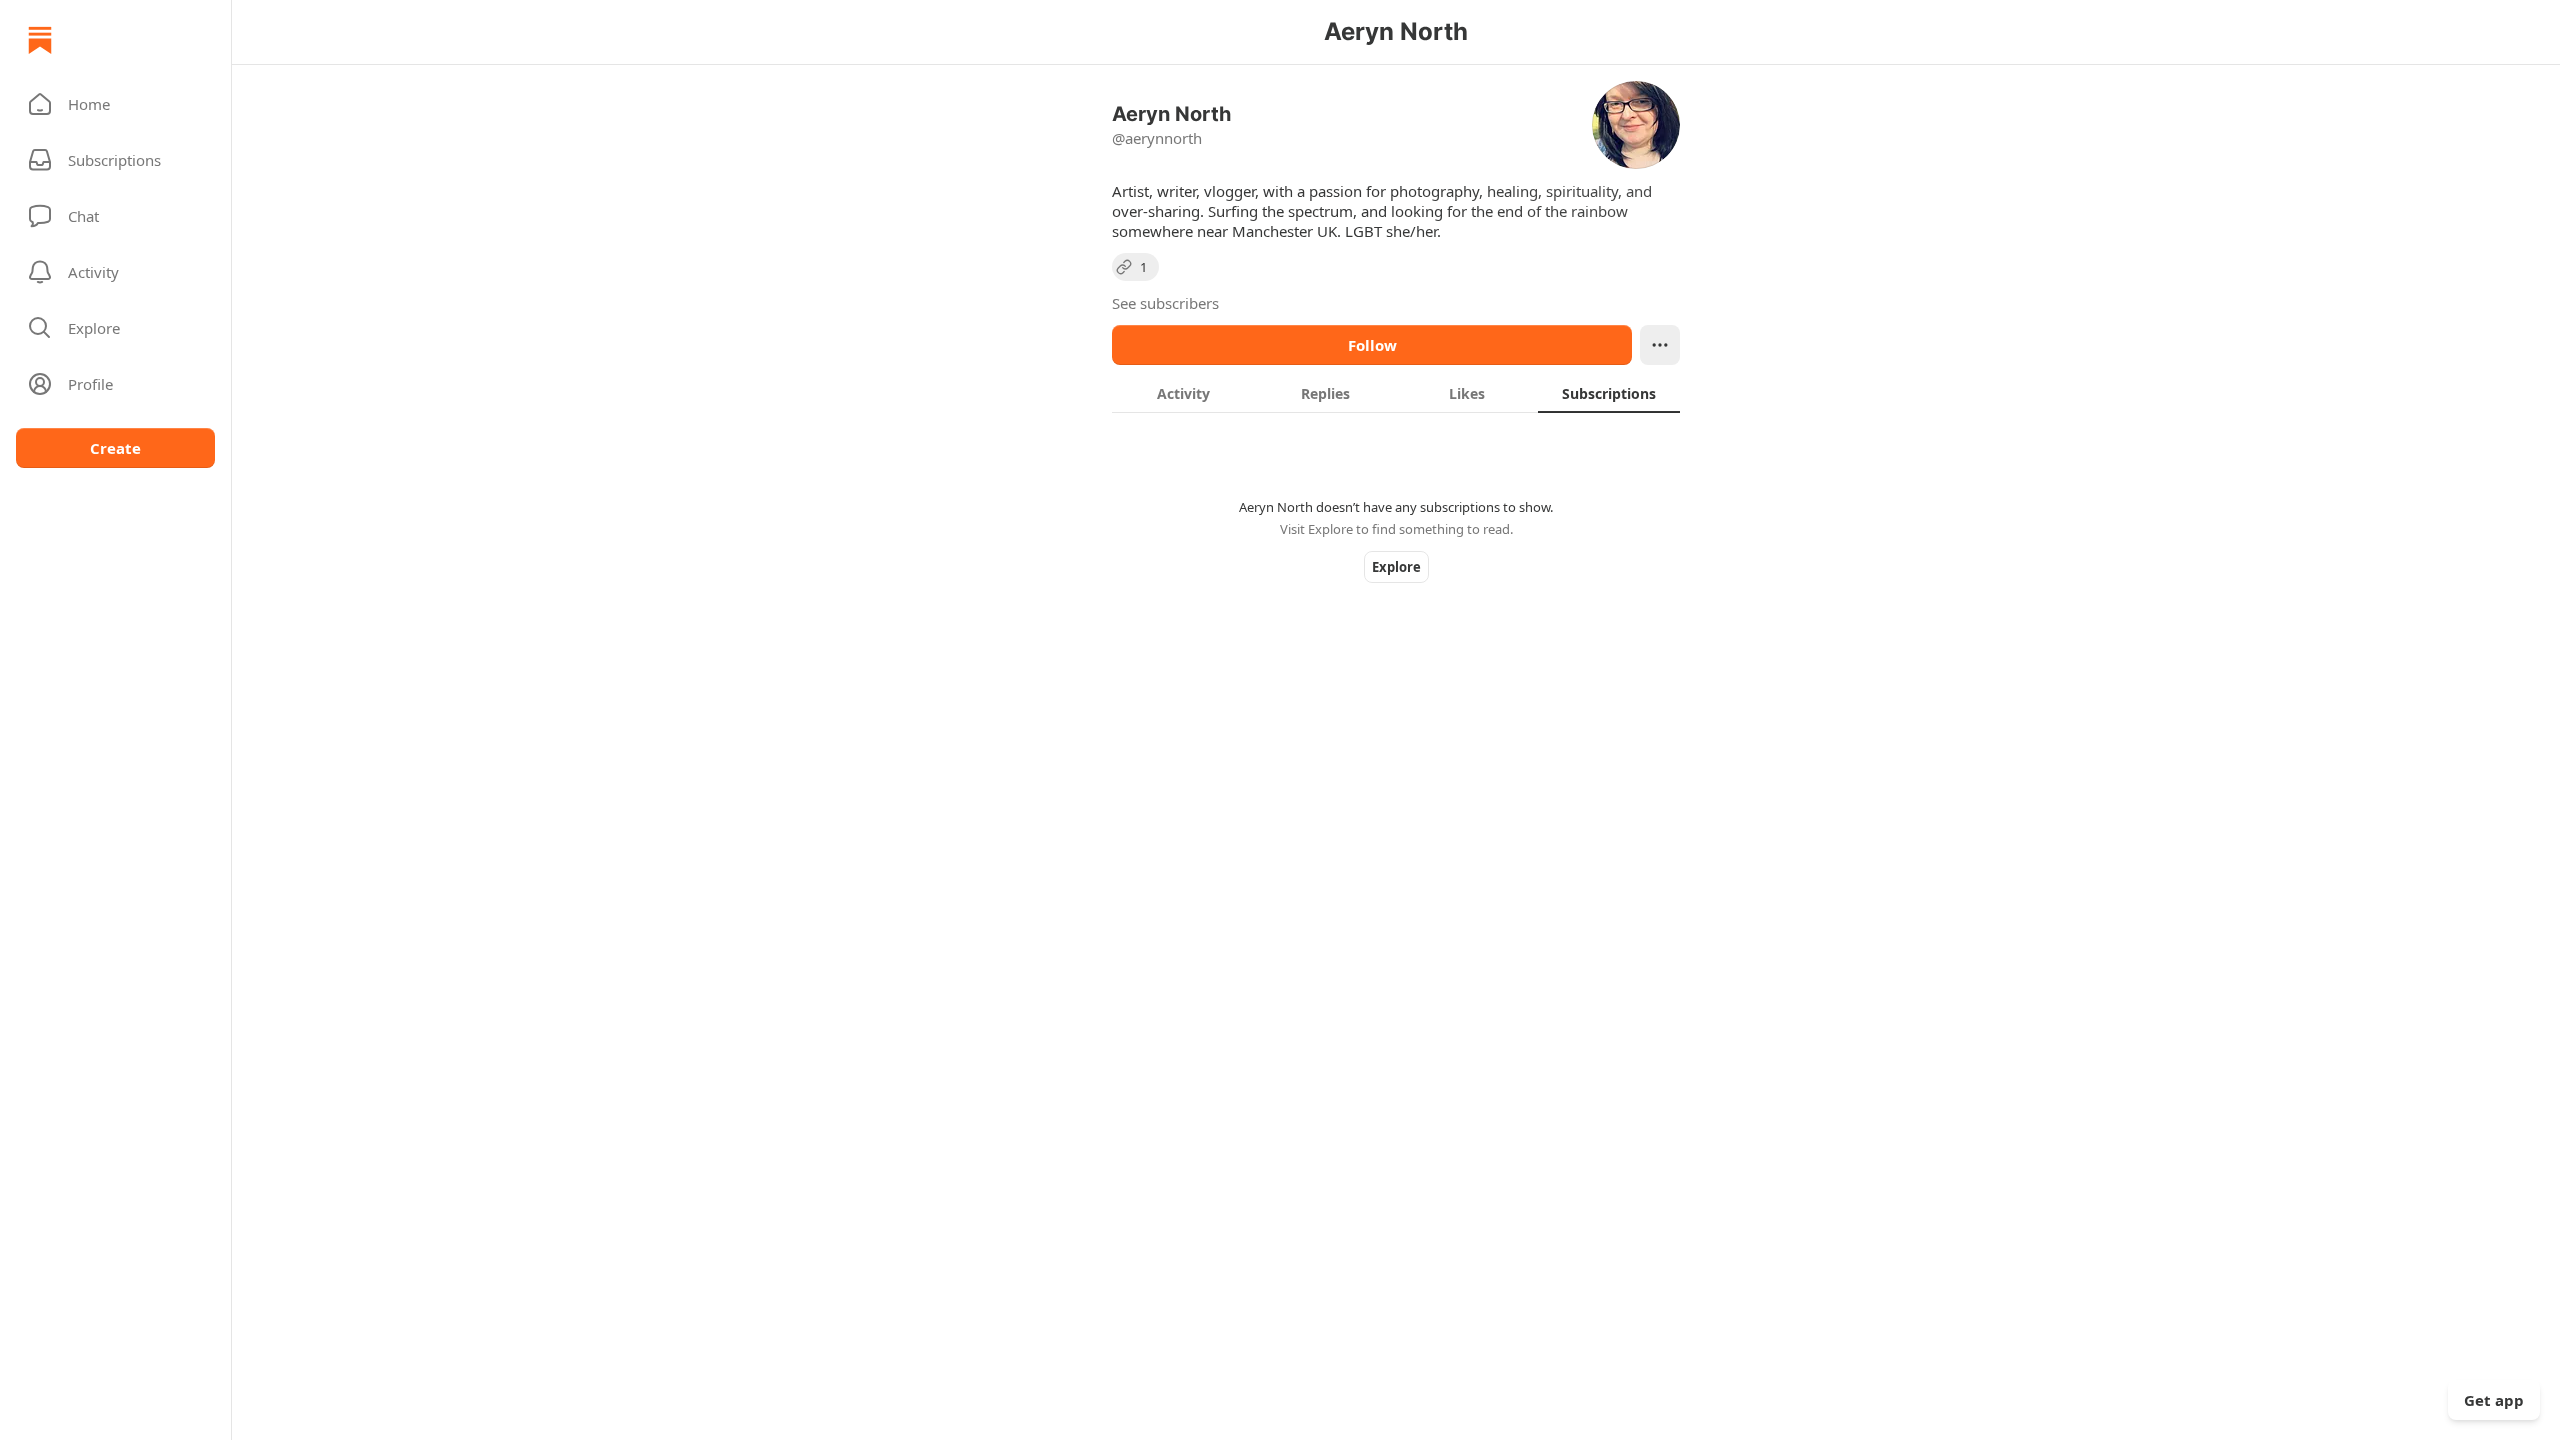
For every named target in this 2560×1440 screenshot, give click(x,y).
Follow (1372, 345)
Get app (2494, 1400)
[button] (115, 104)
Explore (1396, 567)
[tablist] (1396, 393)
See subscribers (1165, 303)
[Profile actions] (1660, 345)
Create (115, 448)
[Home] (40, 40)
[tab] (1183, 393)
